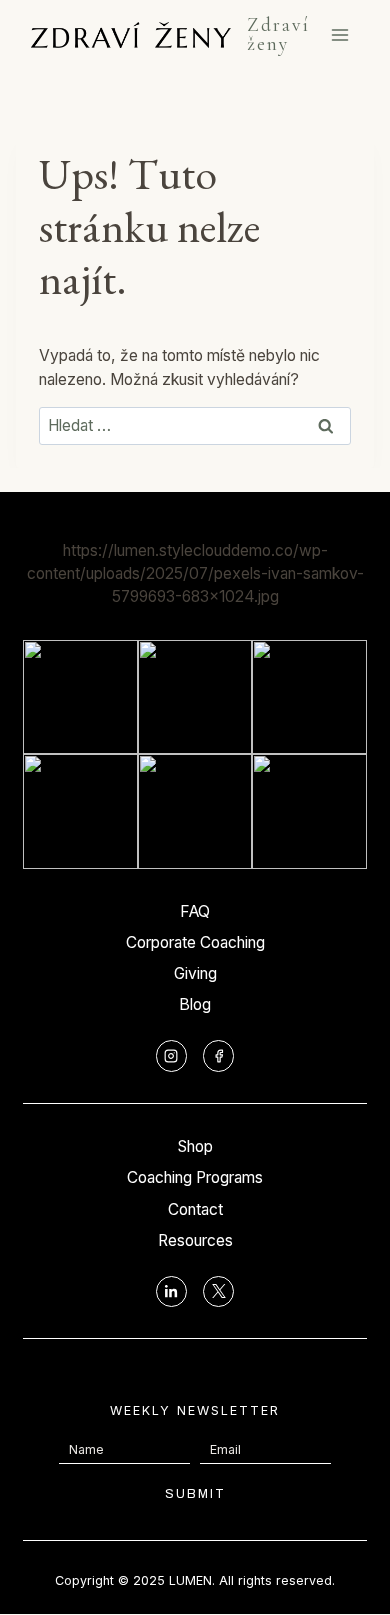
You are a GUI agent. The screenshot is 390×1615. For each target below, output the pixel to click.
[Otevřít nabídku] (340, 35)
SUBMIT (195, 1494)
